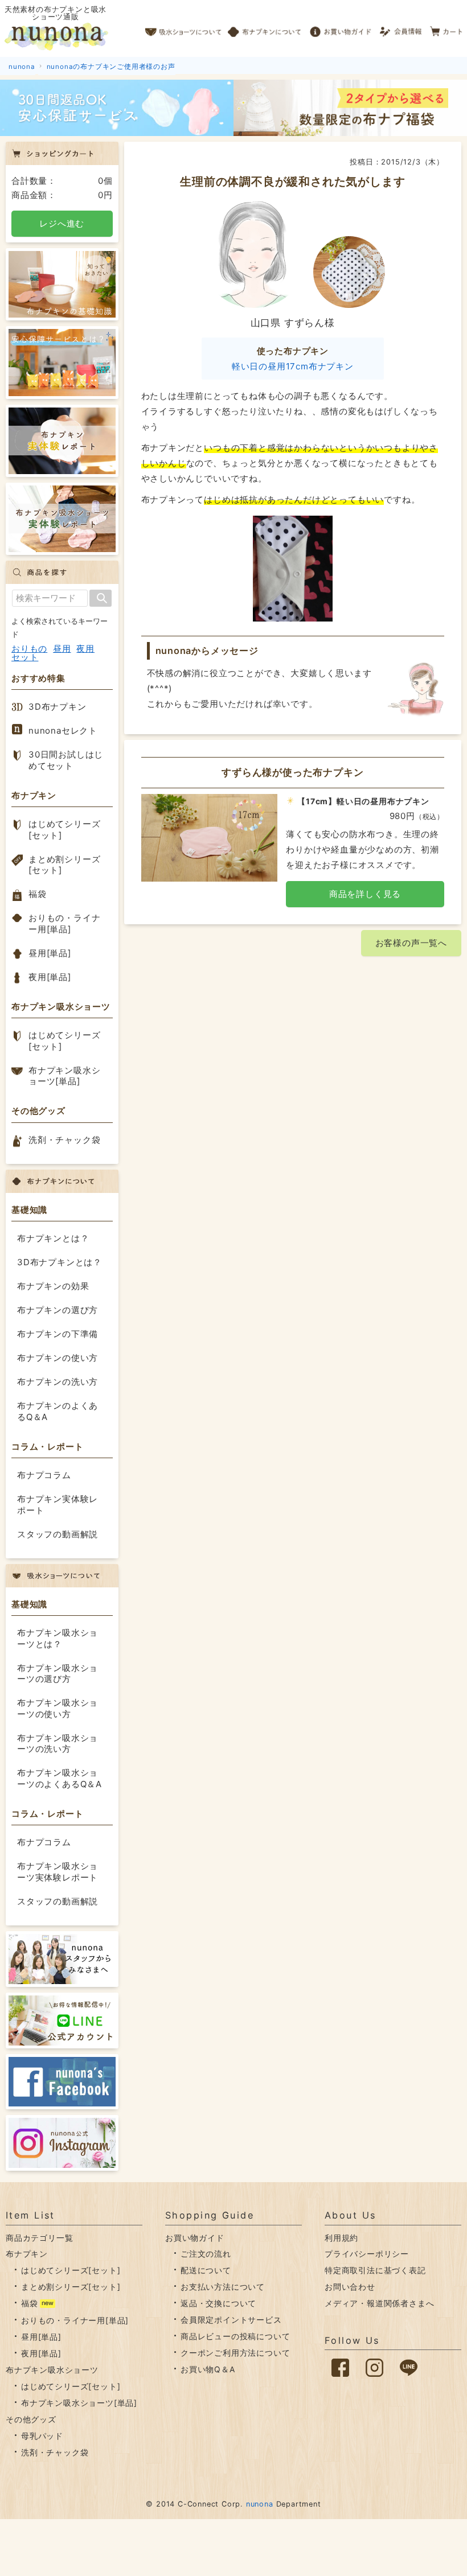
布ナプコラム (44, 1475)
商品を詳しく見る (365, 894)
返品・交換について (218, 2303)
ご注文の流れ (206, 2254)
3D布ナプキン (58, 707)
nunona (260, 2504)
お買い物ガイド (341, 28)
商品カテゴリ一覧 (39, 2238)
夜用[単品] (50, 977)
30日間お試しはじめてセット (66, 760)
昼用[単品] (50, 953)
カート (447, 28)
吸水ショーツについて (184, 28)
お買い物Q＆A (208, 2369)
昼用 (62, 649)
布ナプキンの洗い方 (58, 1382)
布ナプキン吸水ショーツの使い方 (58, 1708)
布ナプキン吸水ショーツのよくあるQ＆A (60, 1778)
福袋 (38, 894)
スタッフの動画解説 (58, 1534)
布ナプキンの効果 (53, 1286)
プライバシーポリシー (367, 2254)
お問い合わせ (350, 2287)
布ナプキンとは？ (53, 1238)
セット (25, 657)
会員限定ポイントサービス (231, 2320)
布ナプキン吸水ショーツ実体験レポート (58, 1872)
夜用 (85, 649)
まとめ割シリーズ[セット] (64, 865)
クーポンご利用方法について (235, 2353)
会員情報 (402, 28)
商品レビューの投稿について (235, 2336)
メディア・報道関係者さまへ (379, 2303)
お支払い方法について (223, 2287)
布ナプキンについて (265, 28)
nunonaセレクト (63, 731)
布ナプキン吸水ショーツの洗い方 (58, 1744)
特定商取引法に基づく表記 (375, 2270)
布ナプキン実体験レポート (58, 1505)
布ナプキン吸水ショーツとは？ (58, 1638)
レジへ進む (62, 223)
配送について (206, 2270)
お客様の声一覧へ (411, 943)
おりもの (29, 649)
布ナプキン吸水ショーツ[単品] (64, 1076)
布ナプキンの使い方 (58, 1358)
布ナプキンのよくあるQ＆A (58, 1411)
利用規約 (341, 2238)
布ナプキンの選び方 (58, 1310)
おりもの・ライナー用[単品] (64, 923)
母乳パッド (42, 2436)
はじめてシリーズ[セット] (64, 830)
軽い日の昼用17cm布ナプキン (293, 366)
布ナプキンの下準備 (58, 1334)
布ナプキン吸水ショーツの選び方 (58, 1674)
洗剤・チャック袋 (64, 1140)
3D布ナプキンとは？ (60, 1262)
